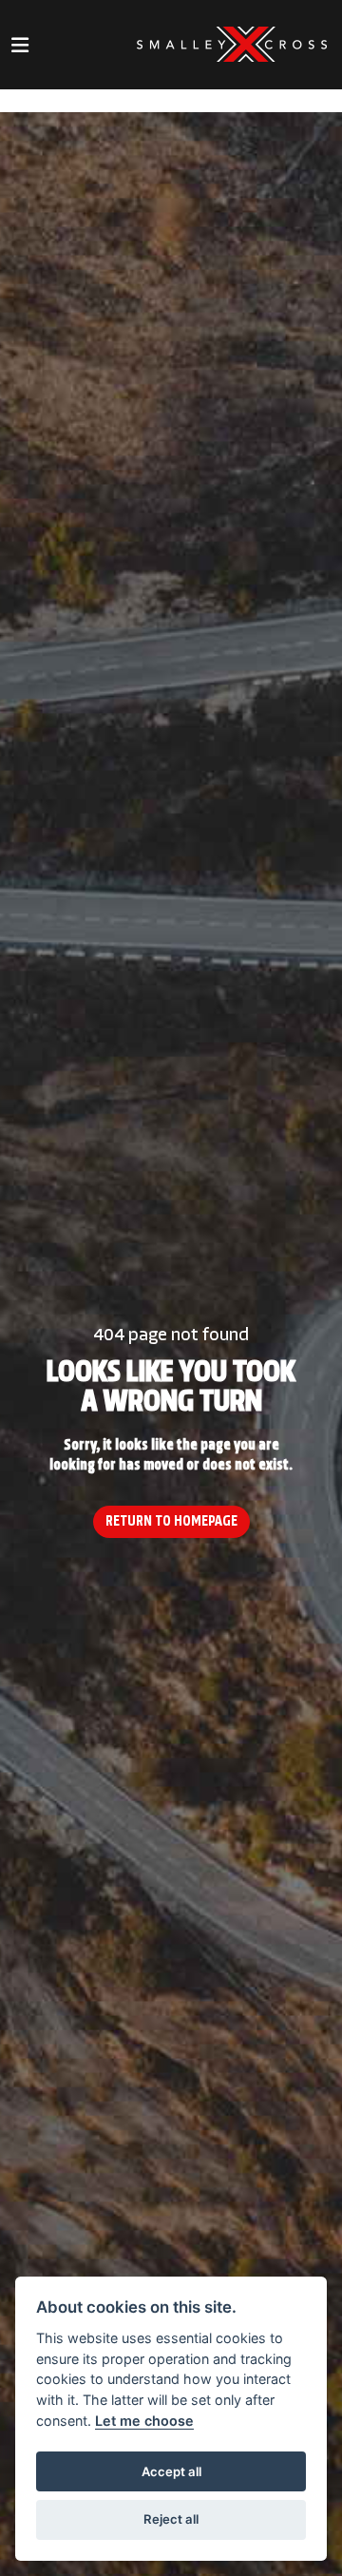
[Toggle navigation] (20, 45)
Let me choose (144, 2421)
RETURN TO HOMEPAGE (171, 1522)
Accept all (171, 2471)
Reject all (171, 2519)
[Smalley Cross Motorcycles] (232, 45)
